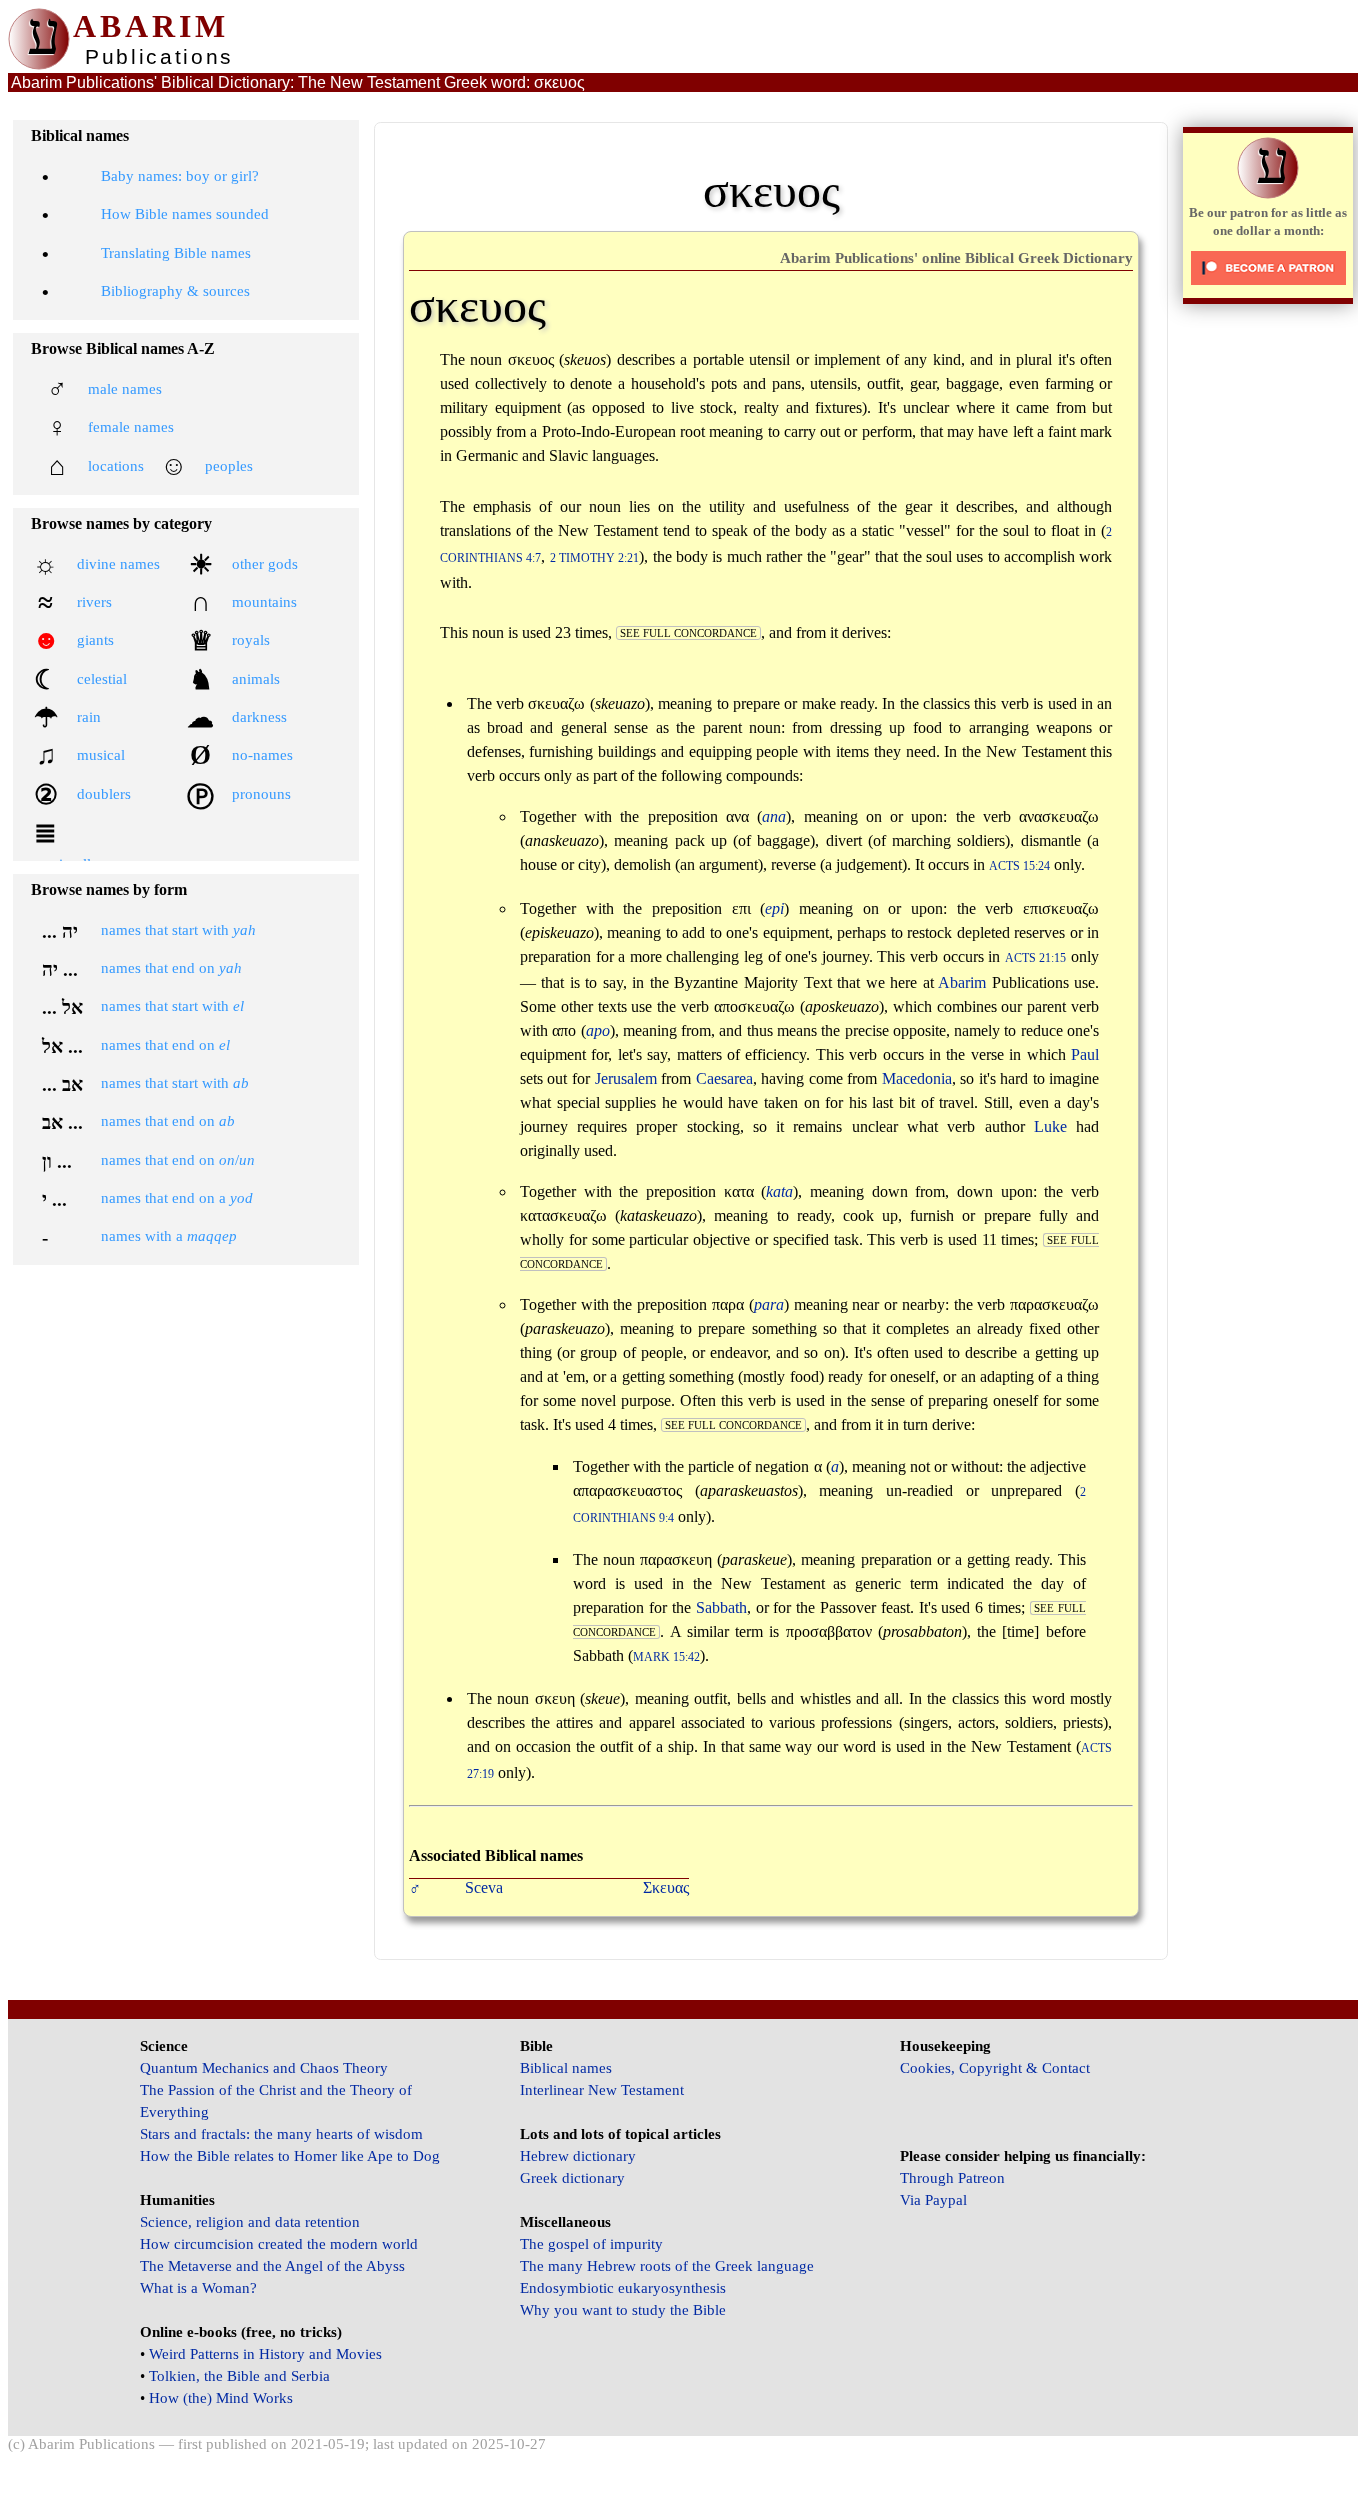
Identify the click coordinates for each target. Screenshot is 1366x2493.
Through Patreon (952, 2178)
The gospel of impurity (591, 2244)
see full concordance (688, 633)
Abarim (962, 982)
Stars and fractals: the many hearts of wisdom (281, 2134)
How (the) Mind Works (221, 2398)
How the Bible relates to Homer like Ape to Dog (290, 2156)
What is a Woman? (198, 2288)
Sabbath (721, 1607)
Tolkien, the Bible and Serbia (239, 2376)
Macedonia (917, 1078)
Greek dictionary (572, 2178)
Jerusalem (626, 1078)
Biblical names (566, 2068)
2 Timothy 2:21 (595, 558)
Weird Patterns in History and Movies (265, 2354)
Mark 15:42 (666, 1657)
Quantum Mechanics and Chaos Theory (264, 2068)
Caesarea (724, 1078)
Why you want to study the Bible (623, 2310)
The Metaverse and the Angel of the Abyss (272, 2266)
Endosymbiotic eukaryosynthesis (623, 2288)
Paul (1085, 1054)
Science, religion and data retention (250, 2222)
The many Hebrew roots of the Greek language (667, 2266)
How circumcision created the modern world (279, 2244)
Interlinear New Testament (602, 2090)
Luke (1050, 1126)
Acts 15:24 (1019, 866)
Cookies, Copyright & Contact (995, 2068)
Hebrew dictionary (578, 2156)
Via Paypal (933, 2200)
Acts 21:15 (1036, 958)
